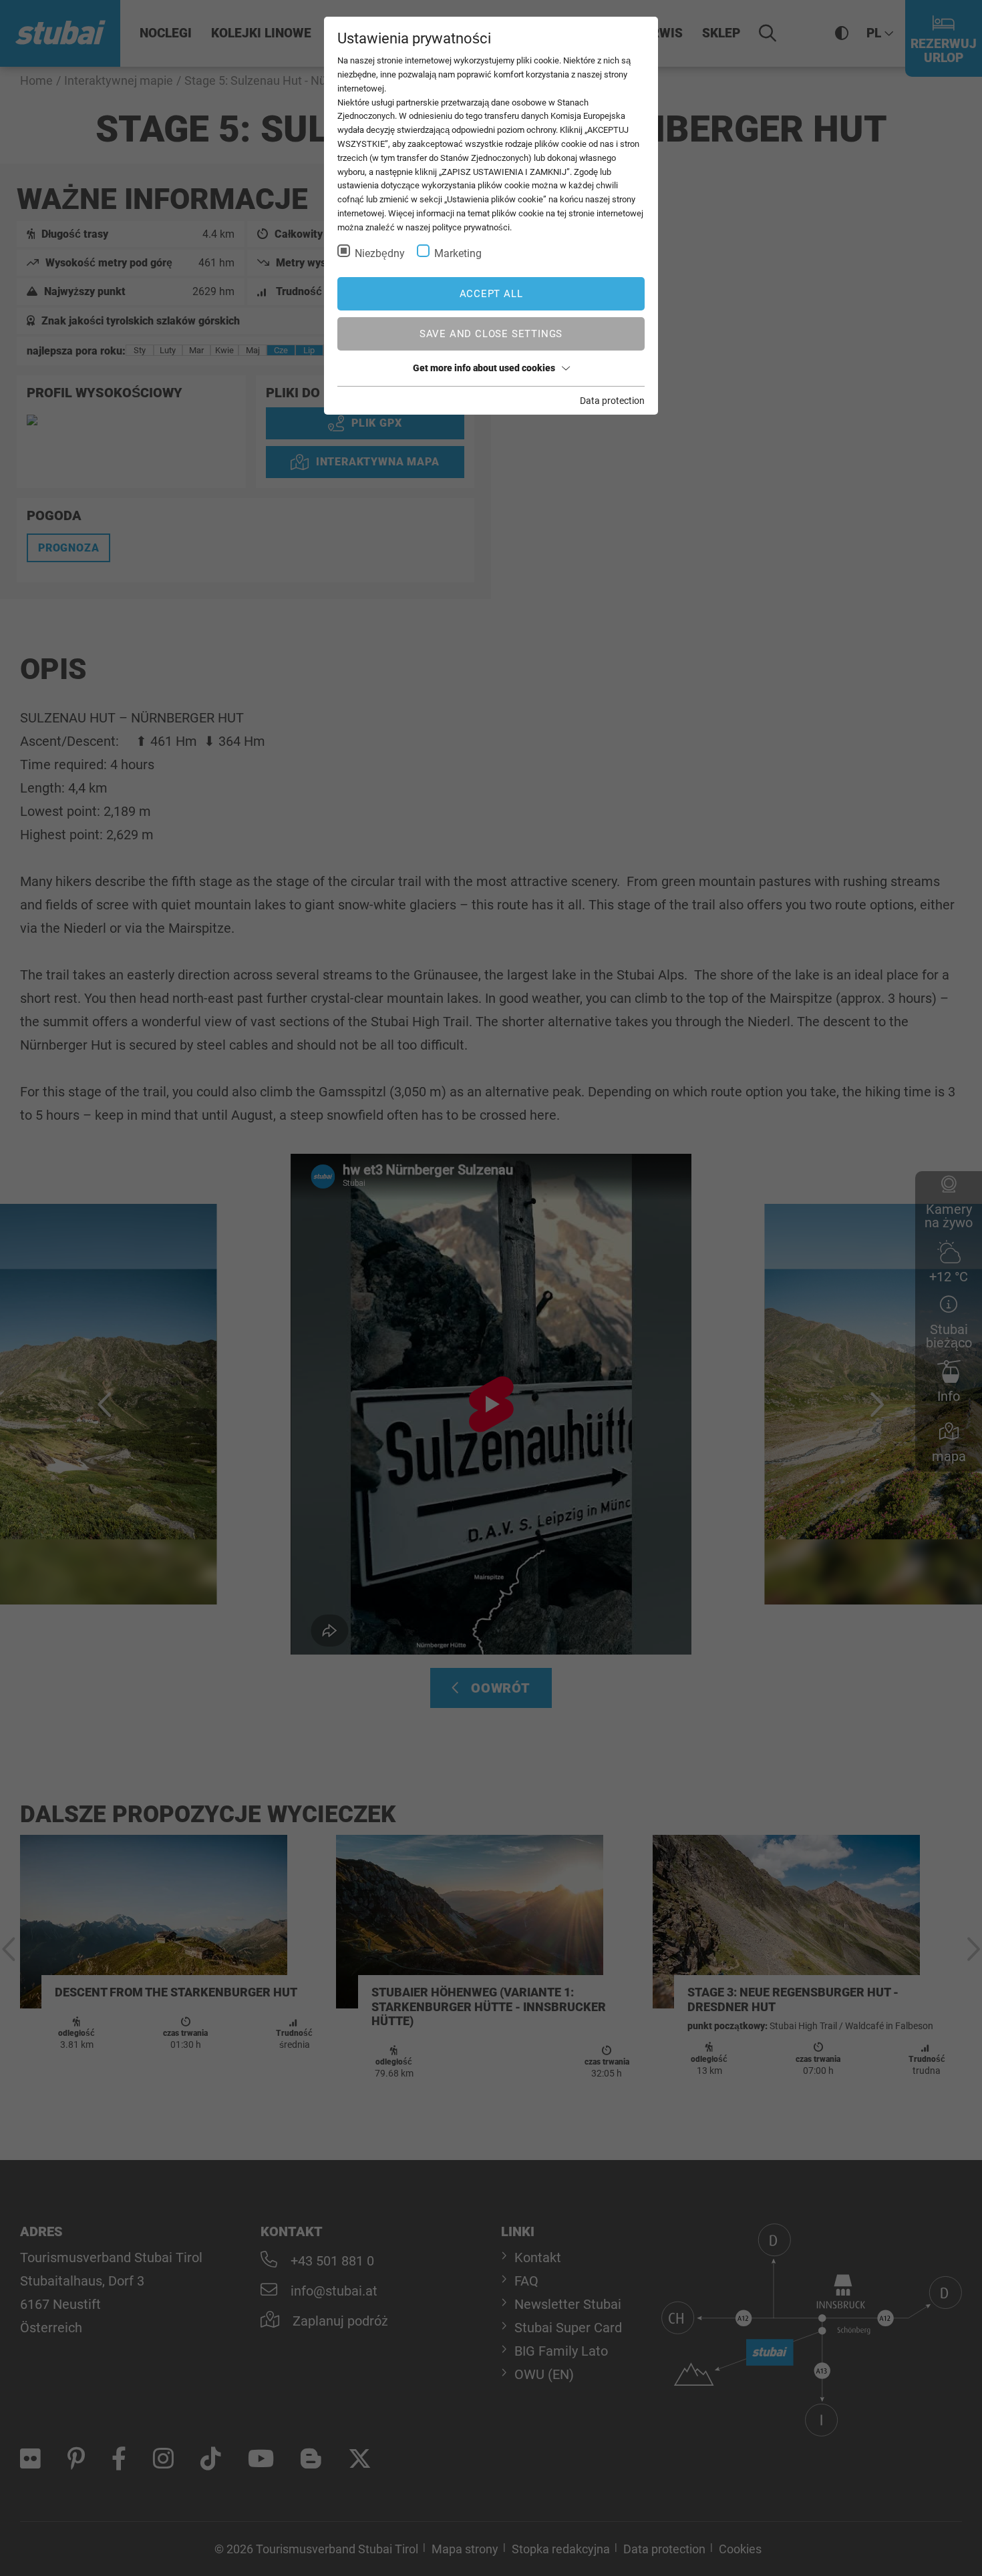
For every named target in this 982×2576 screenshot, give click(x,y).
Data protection (612, 401)
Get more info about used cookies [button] (484, 368)
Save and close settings (491, 334)
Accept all (491, 294)
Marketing (458, 253)
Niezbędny (380, 253)
